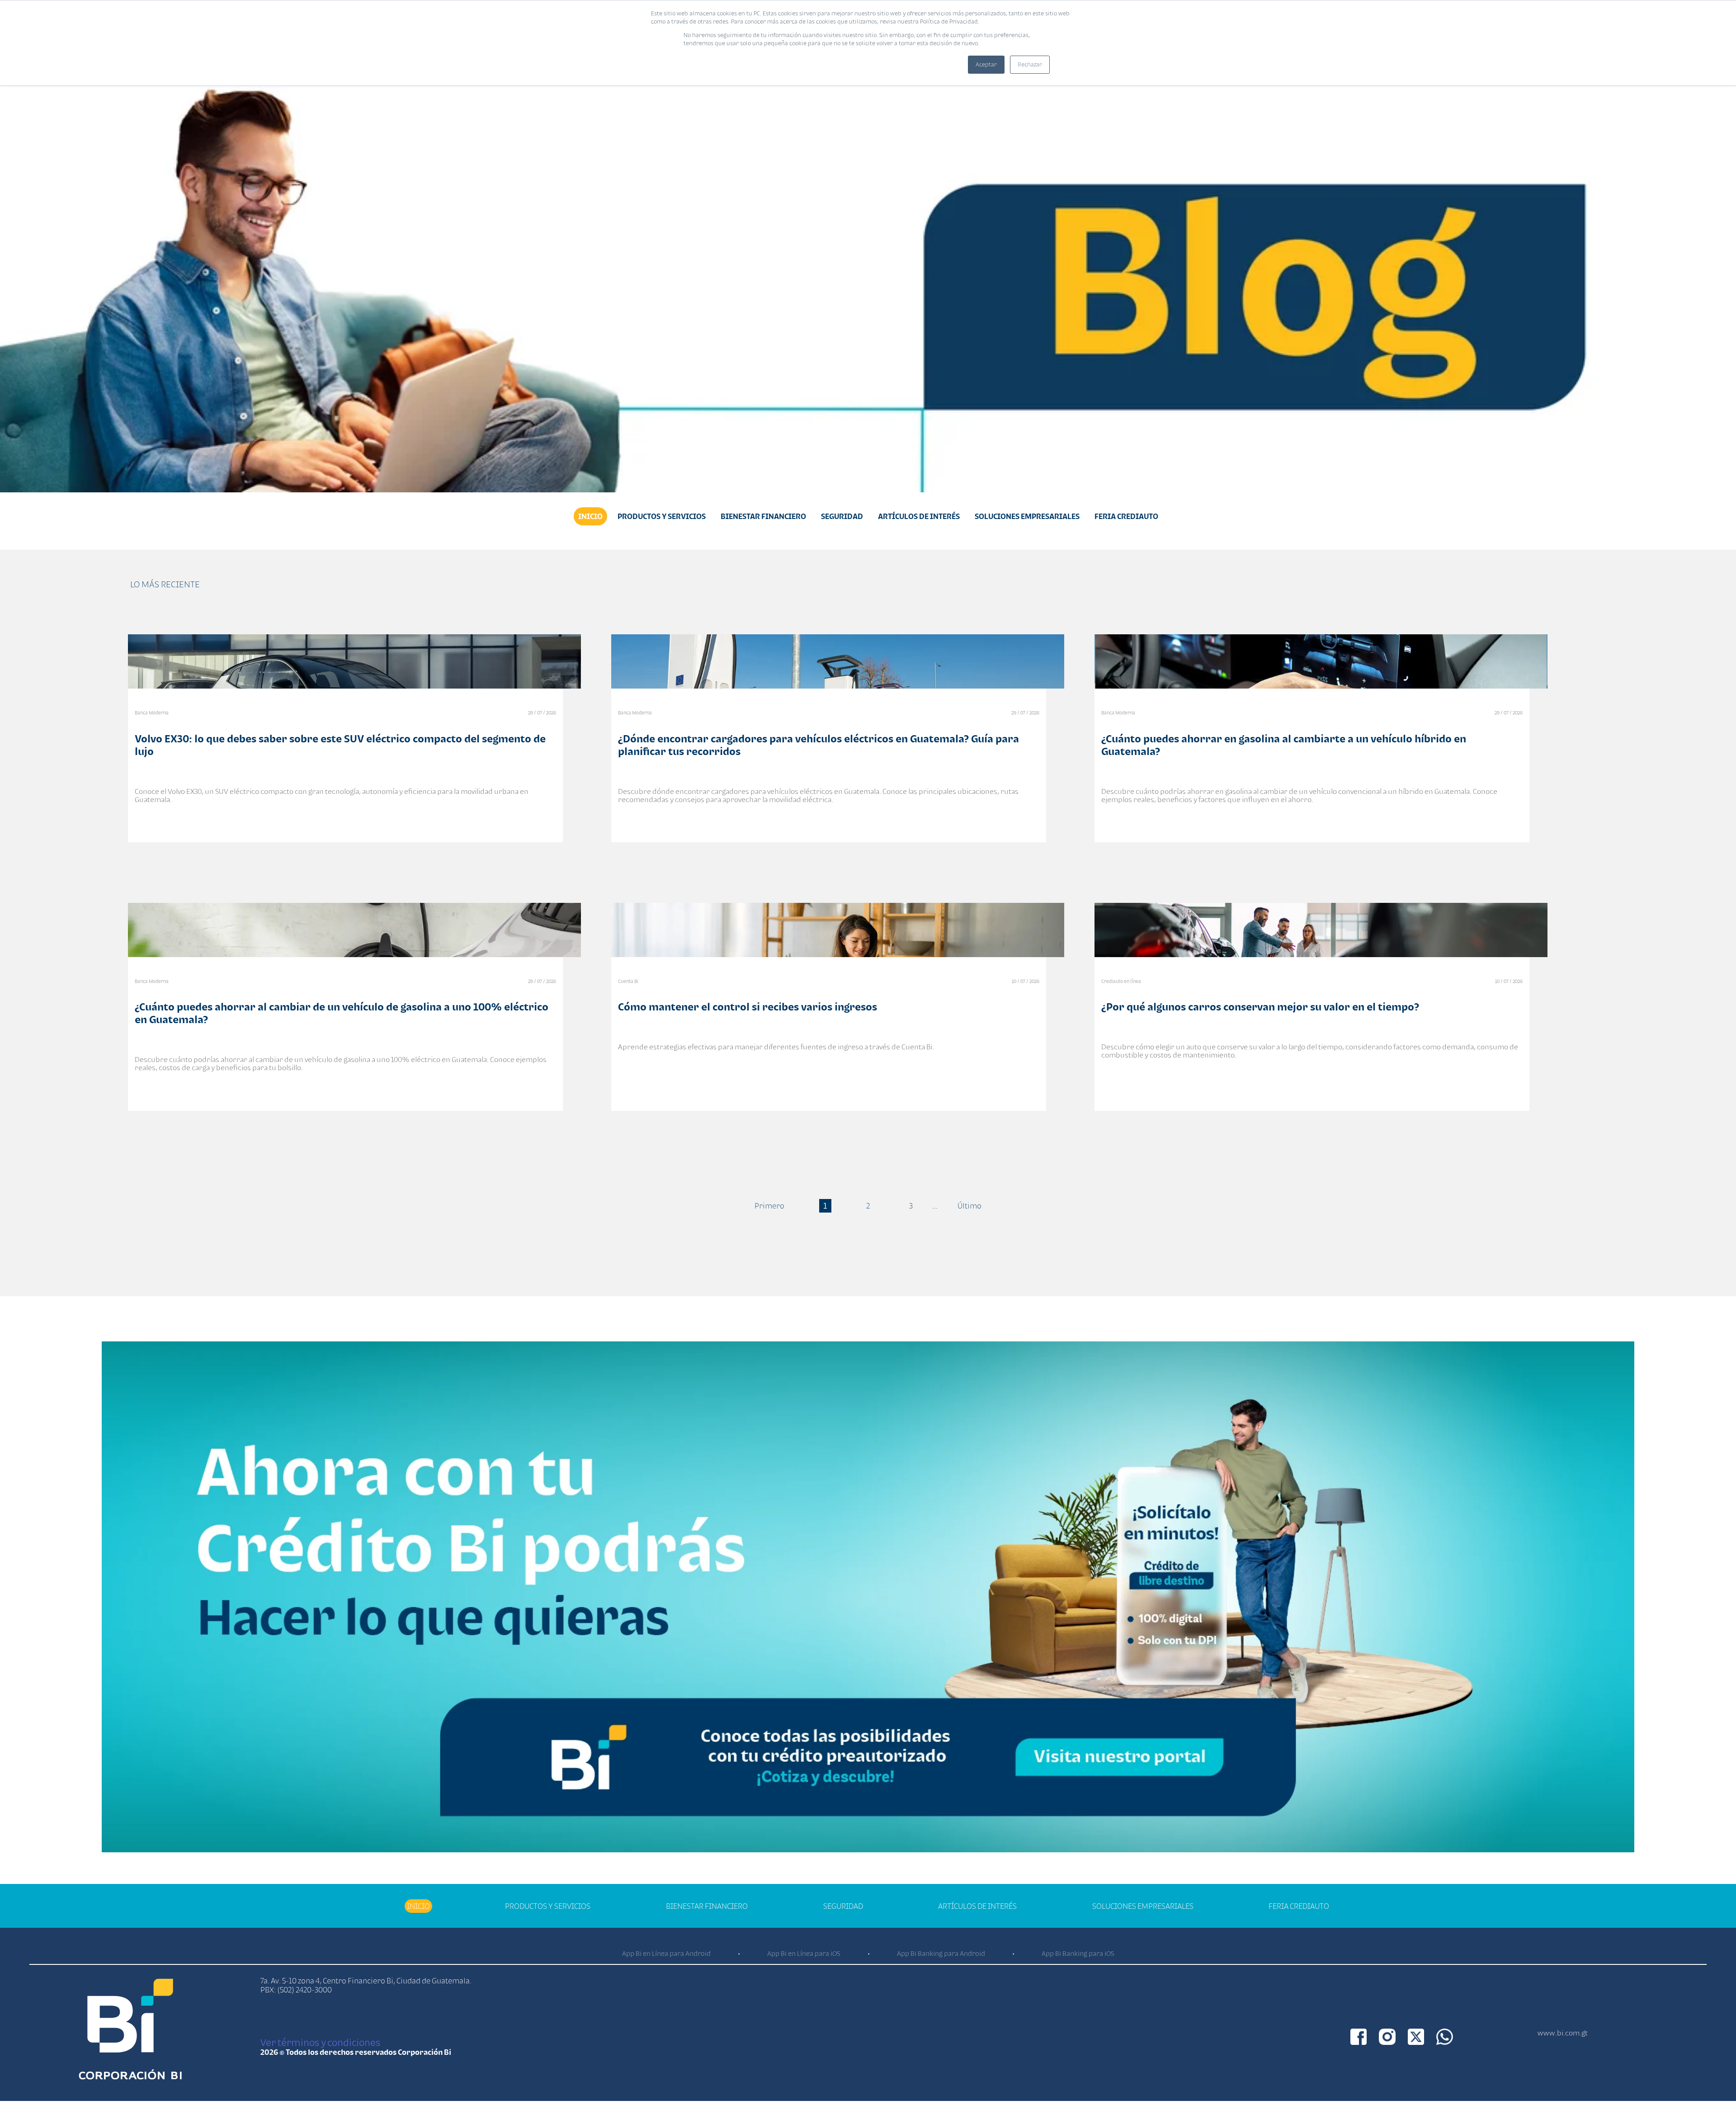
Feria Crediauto (1126, 516)
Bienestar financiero (763, 516)
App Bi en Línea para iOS (804, 1953)
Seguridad (842, 516)
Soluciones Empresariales (1027, 516)
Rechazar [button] (1030, 64)
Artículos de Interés (919, 516)
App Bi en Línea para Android (666, 1953)
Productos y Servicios (662, 516)
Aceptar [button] (986, 64)
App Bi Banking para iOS (1078, 1953)
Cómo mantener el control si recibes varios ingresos (748, 1007)
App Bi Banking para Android (941, 1953)
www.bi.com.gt (1563, 2033)
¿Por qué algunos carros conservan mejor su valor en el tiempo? (1260, 1007)
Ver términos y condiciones (320, 2042)
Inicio (590, 516)
